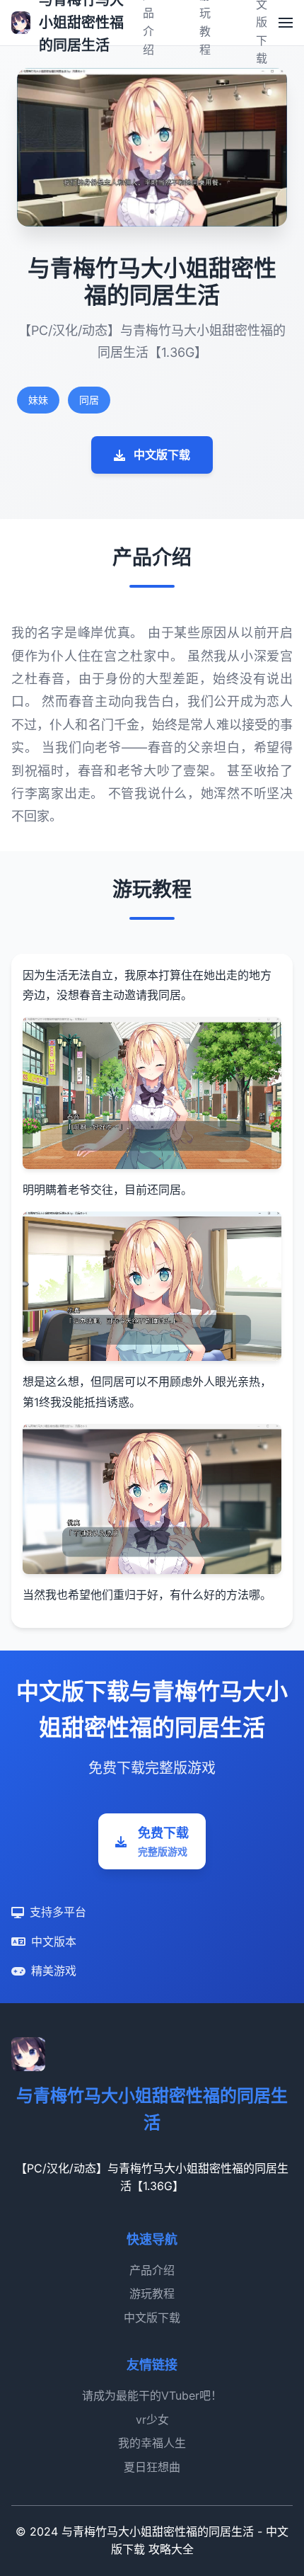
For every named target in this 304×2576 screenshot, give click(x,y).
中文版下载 (162, 455)
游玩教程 (152, 2293)
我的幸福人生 (152, 2443)
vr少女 (152, 2420)
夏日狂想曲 (152, 2467)
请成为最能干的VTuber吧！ (152, 2395)
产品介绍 (152, 2270)
